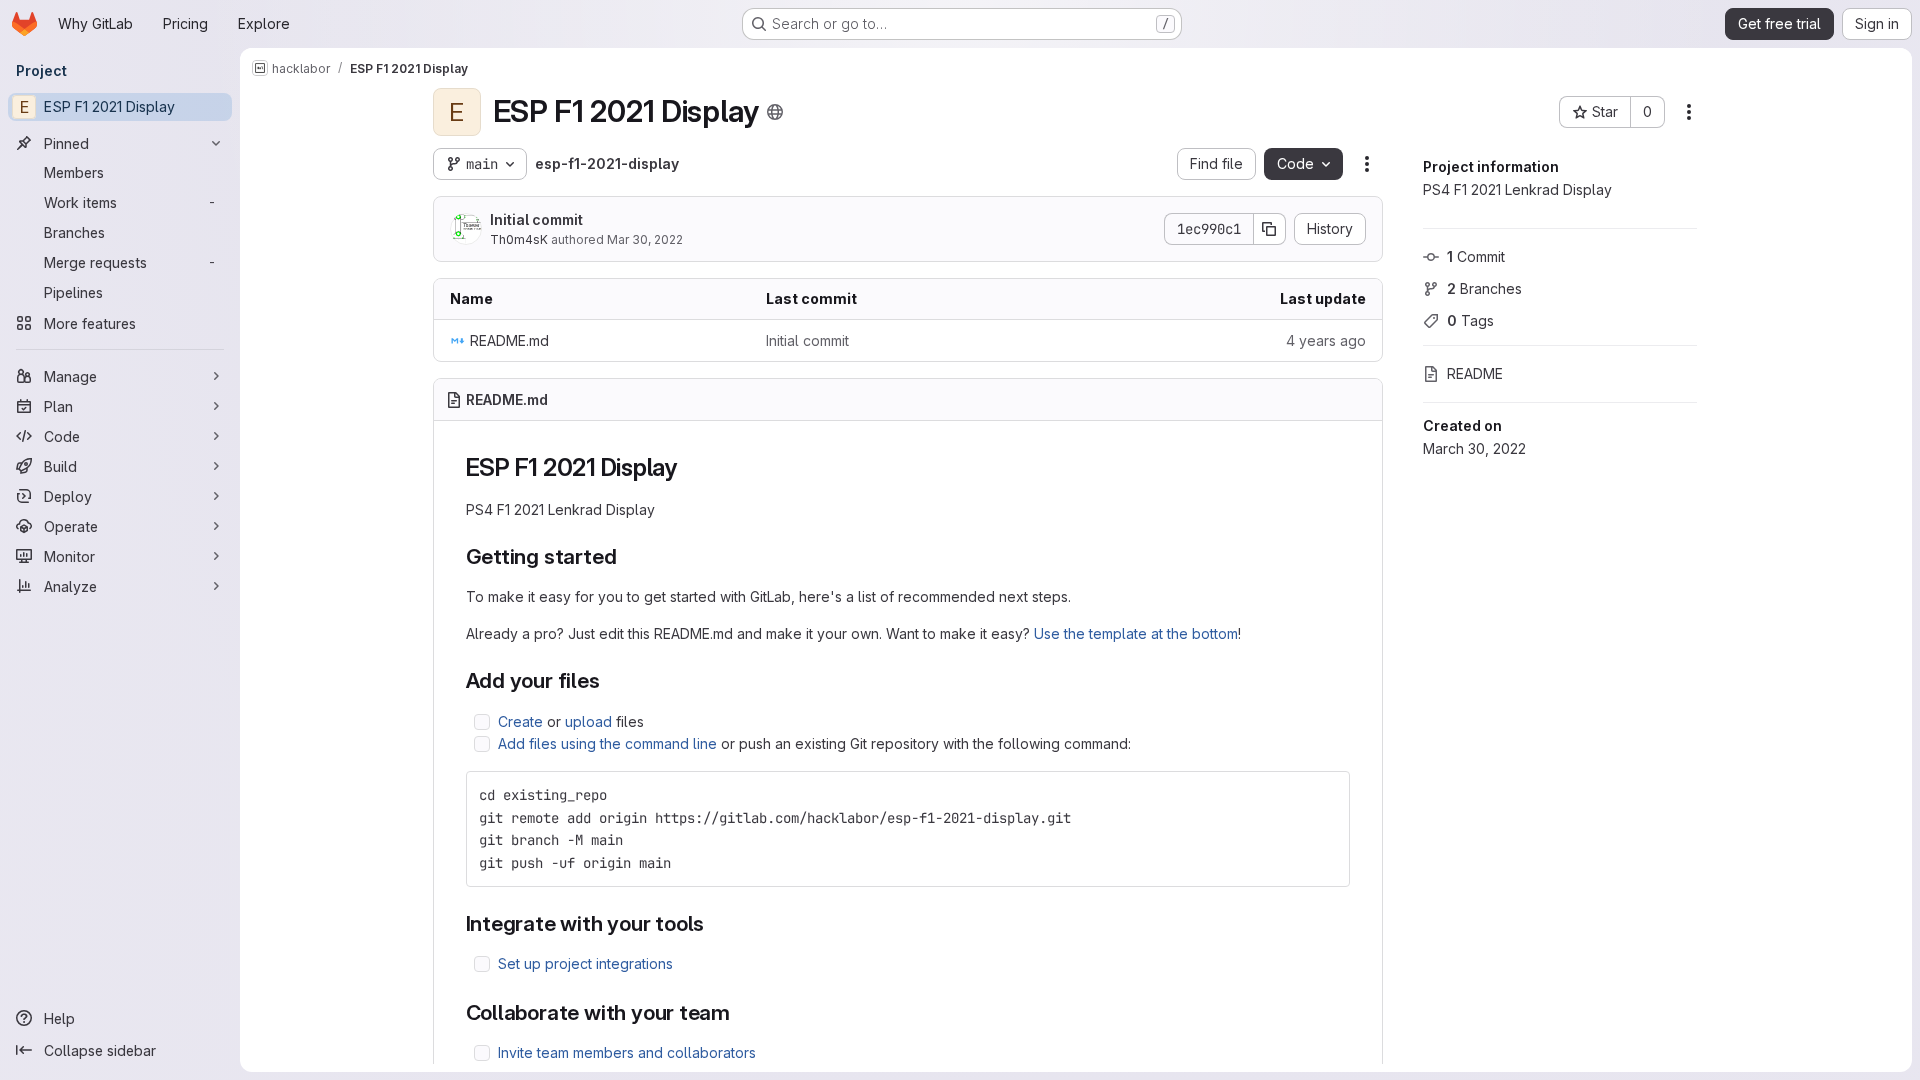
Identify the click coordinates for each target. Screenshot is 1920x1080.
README (1475, 373)
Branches (1484, 288)
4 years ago (1326, 340)
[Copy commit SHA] (1270, 229)
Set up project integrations (585, 963)
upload (588, 721)
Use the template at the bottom (1136, 633)
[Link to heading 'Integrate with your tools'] (715, 923)
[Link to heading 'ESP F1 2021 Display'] (690, 467)
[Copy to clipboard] (1326, 795)
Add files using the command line (607, 743)
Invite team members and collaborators (627, 1052)
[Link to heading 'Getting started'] (627, 556)
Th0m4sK (519, 239)
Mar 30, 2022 (645, 239)
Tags (1470, 320)
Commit (1476, 256)
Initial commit (536, 219)
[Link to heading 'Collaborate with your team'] (741, 1012)
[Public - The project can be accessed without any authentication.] (775, 112)
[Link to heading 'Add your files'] (611, 680)
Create (520, 721)
